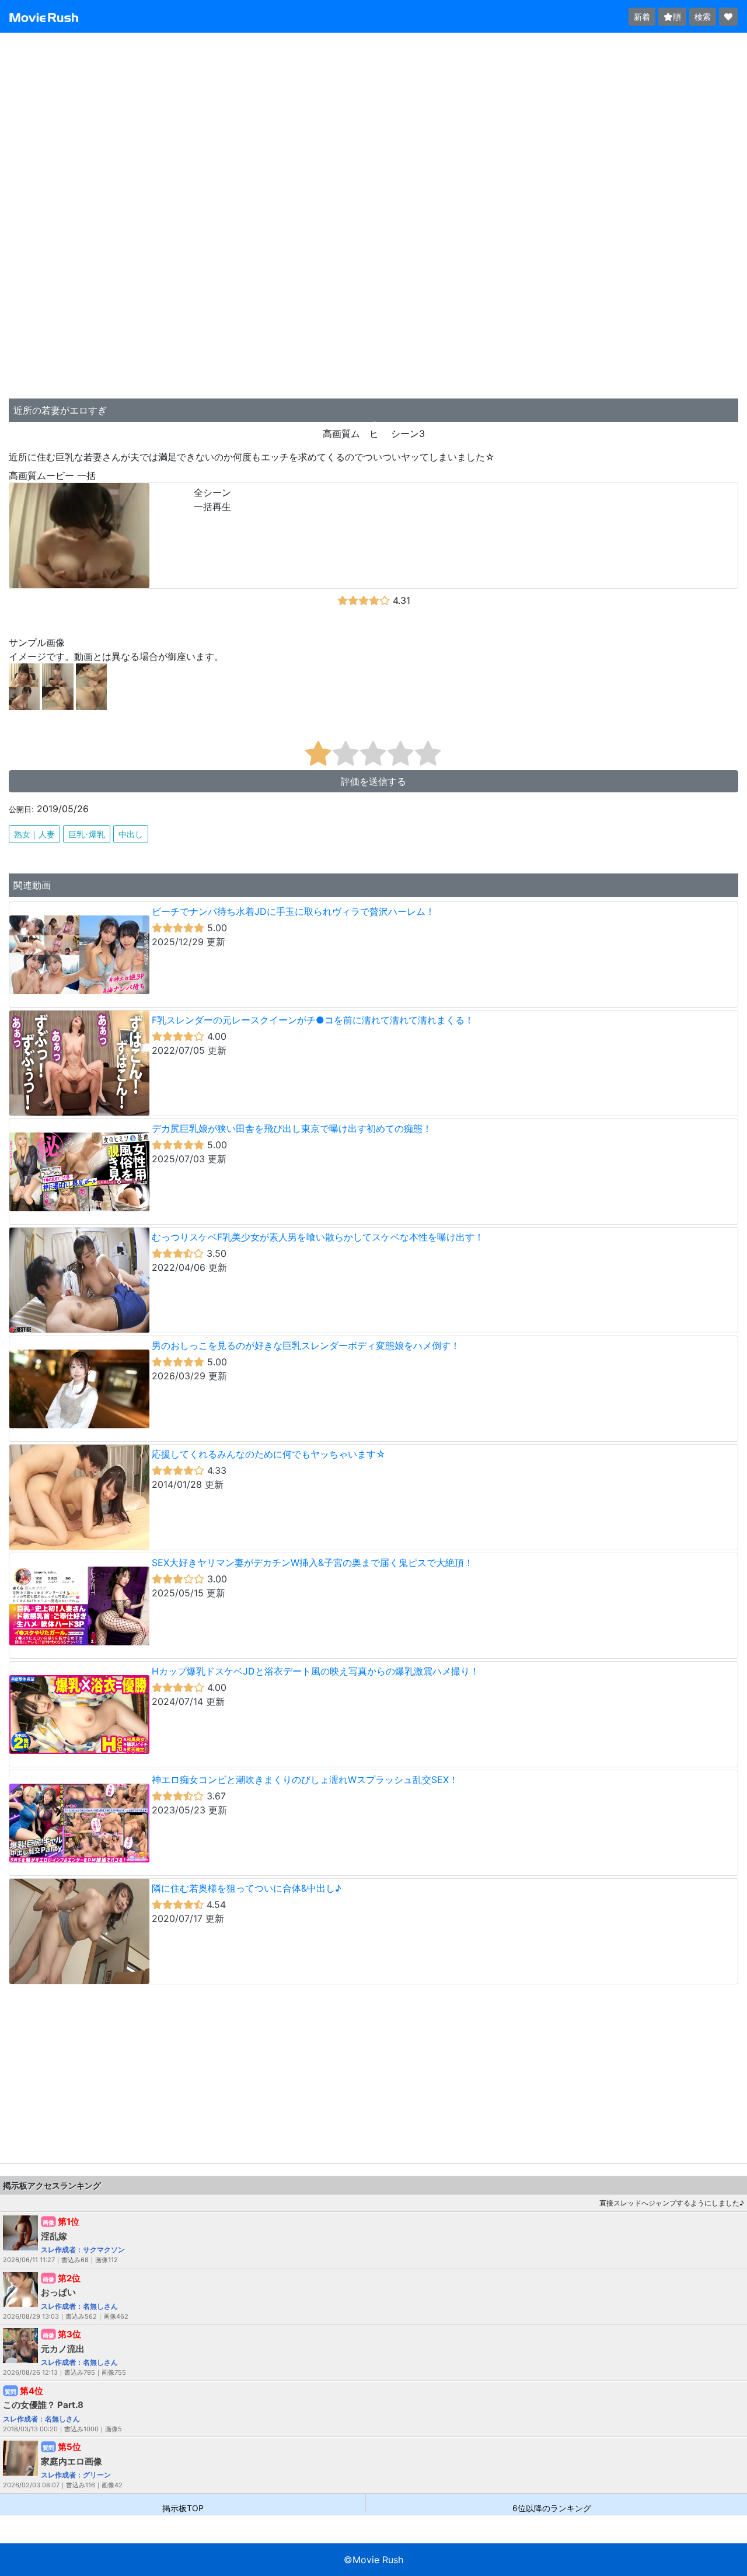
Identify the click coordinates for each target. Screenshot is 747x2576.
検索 (703, 17)
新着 (642, 17)
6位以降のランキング (552, 2507)
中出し (131, 834)
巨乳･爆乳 (87, 834)
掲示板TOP (183, 2507)
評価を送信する (373, 781)
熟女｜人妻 (34, 834)
